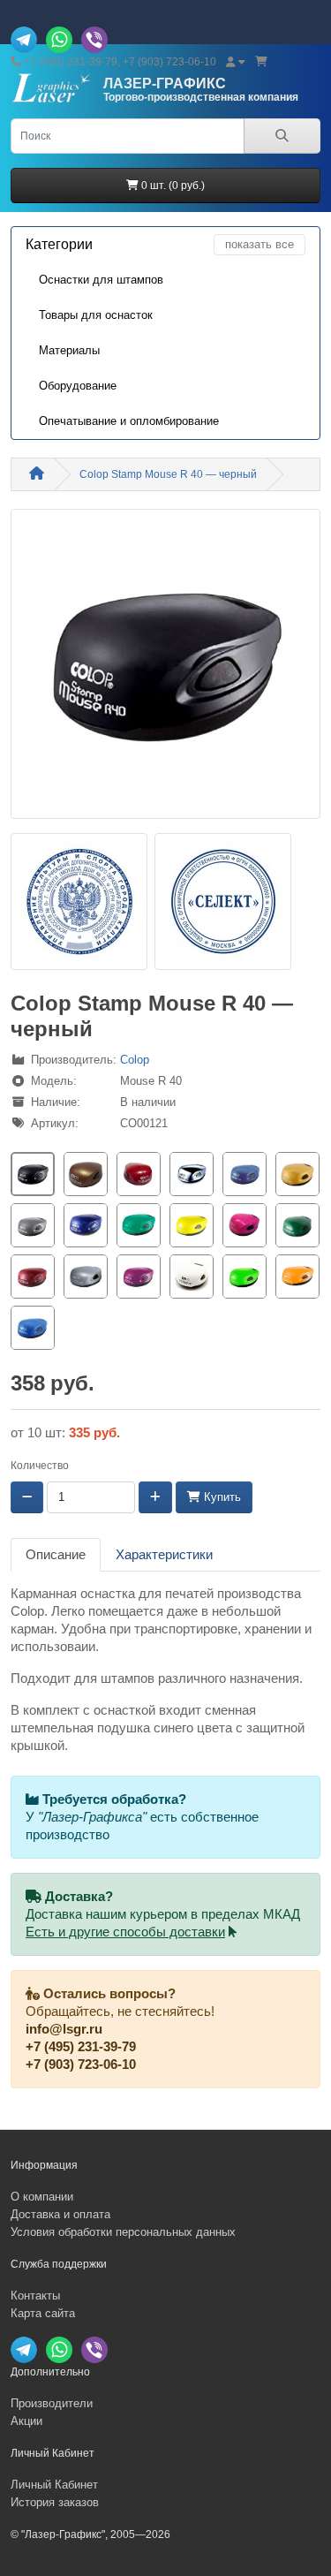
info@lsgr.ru (64, 2029)
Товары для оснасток (96, 315)
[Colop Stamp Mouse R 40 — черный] (165, 670)
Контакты (35, 2296)
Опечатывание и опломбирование (129, 421)
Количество (40, 1466)
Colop (135, 1060)
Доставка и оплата (60, 2214)
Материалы (69, 350)
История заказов (55, 2502)
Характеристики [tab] (164, 1555)
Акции (26, 2421)
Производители (52, 2403)
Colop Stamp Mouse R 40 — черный (168, 474)
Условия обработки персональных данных (123, 2232)
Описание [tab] (56, 1555)
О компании (42, 2197)
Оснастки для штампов (101, 280)
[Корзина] (261, 62)
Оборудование (78, 386)
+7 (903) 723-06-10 (81, 2065)
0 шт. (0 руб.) (172, 186)
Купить (221, 1497)
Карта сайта (43, 2313)
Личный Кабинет (54, 2485)
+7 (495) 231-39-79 (81, 2047)
